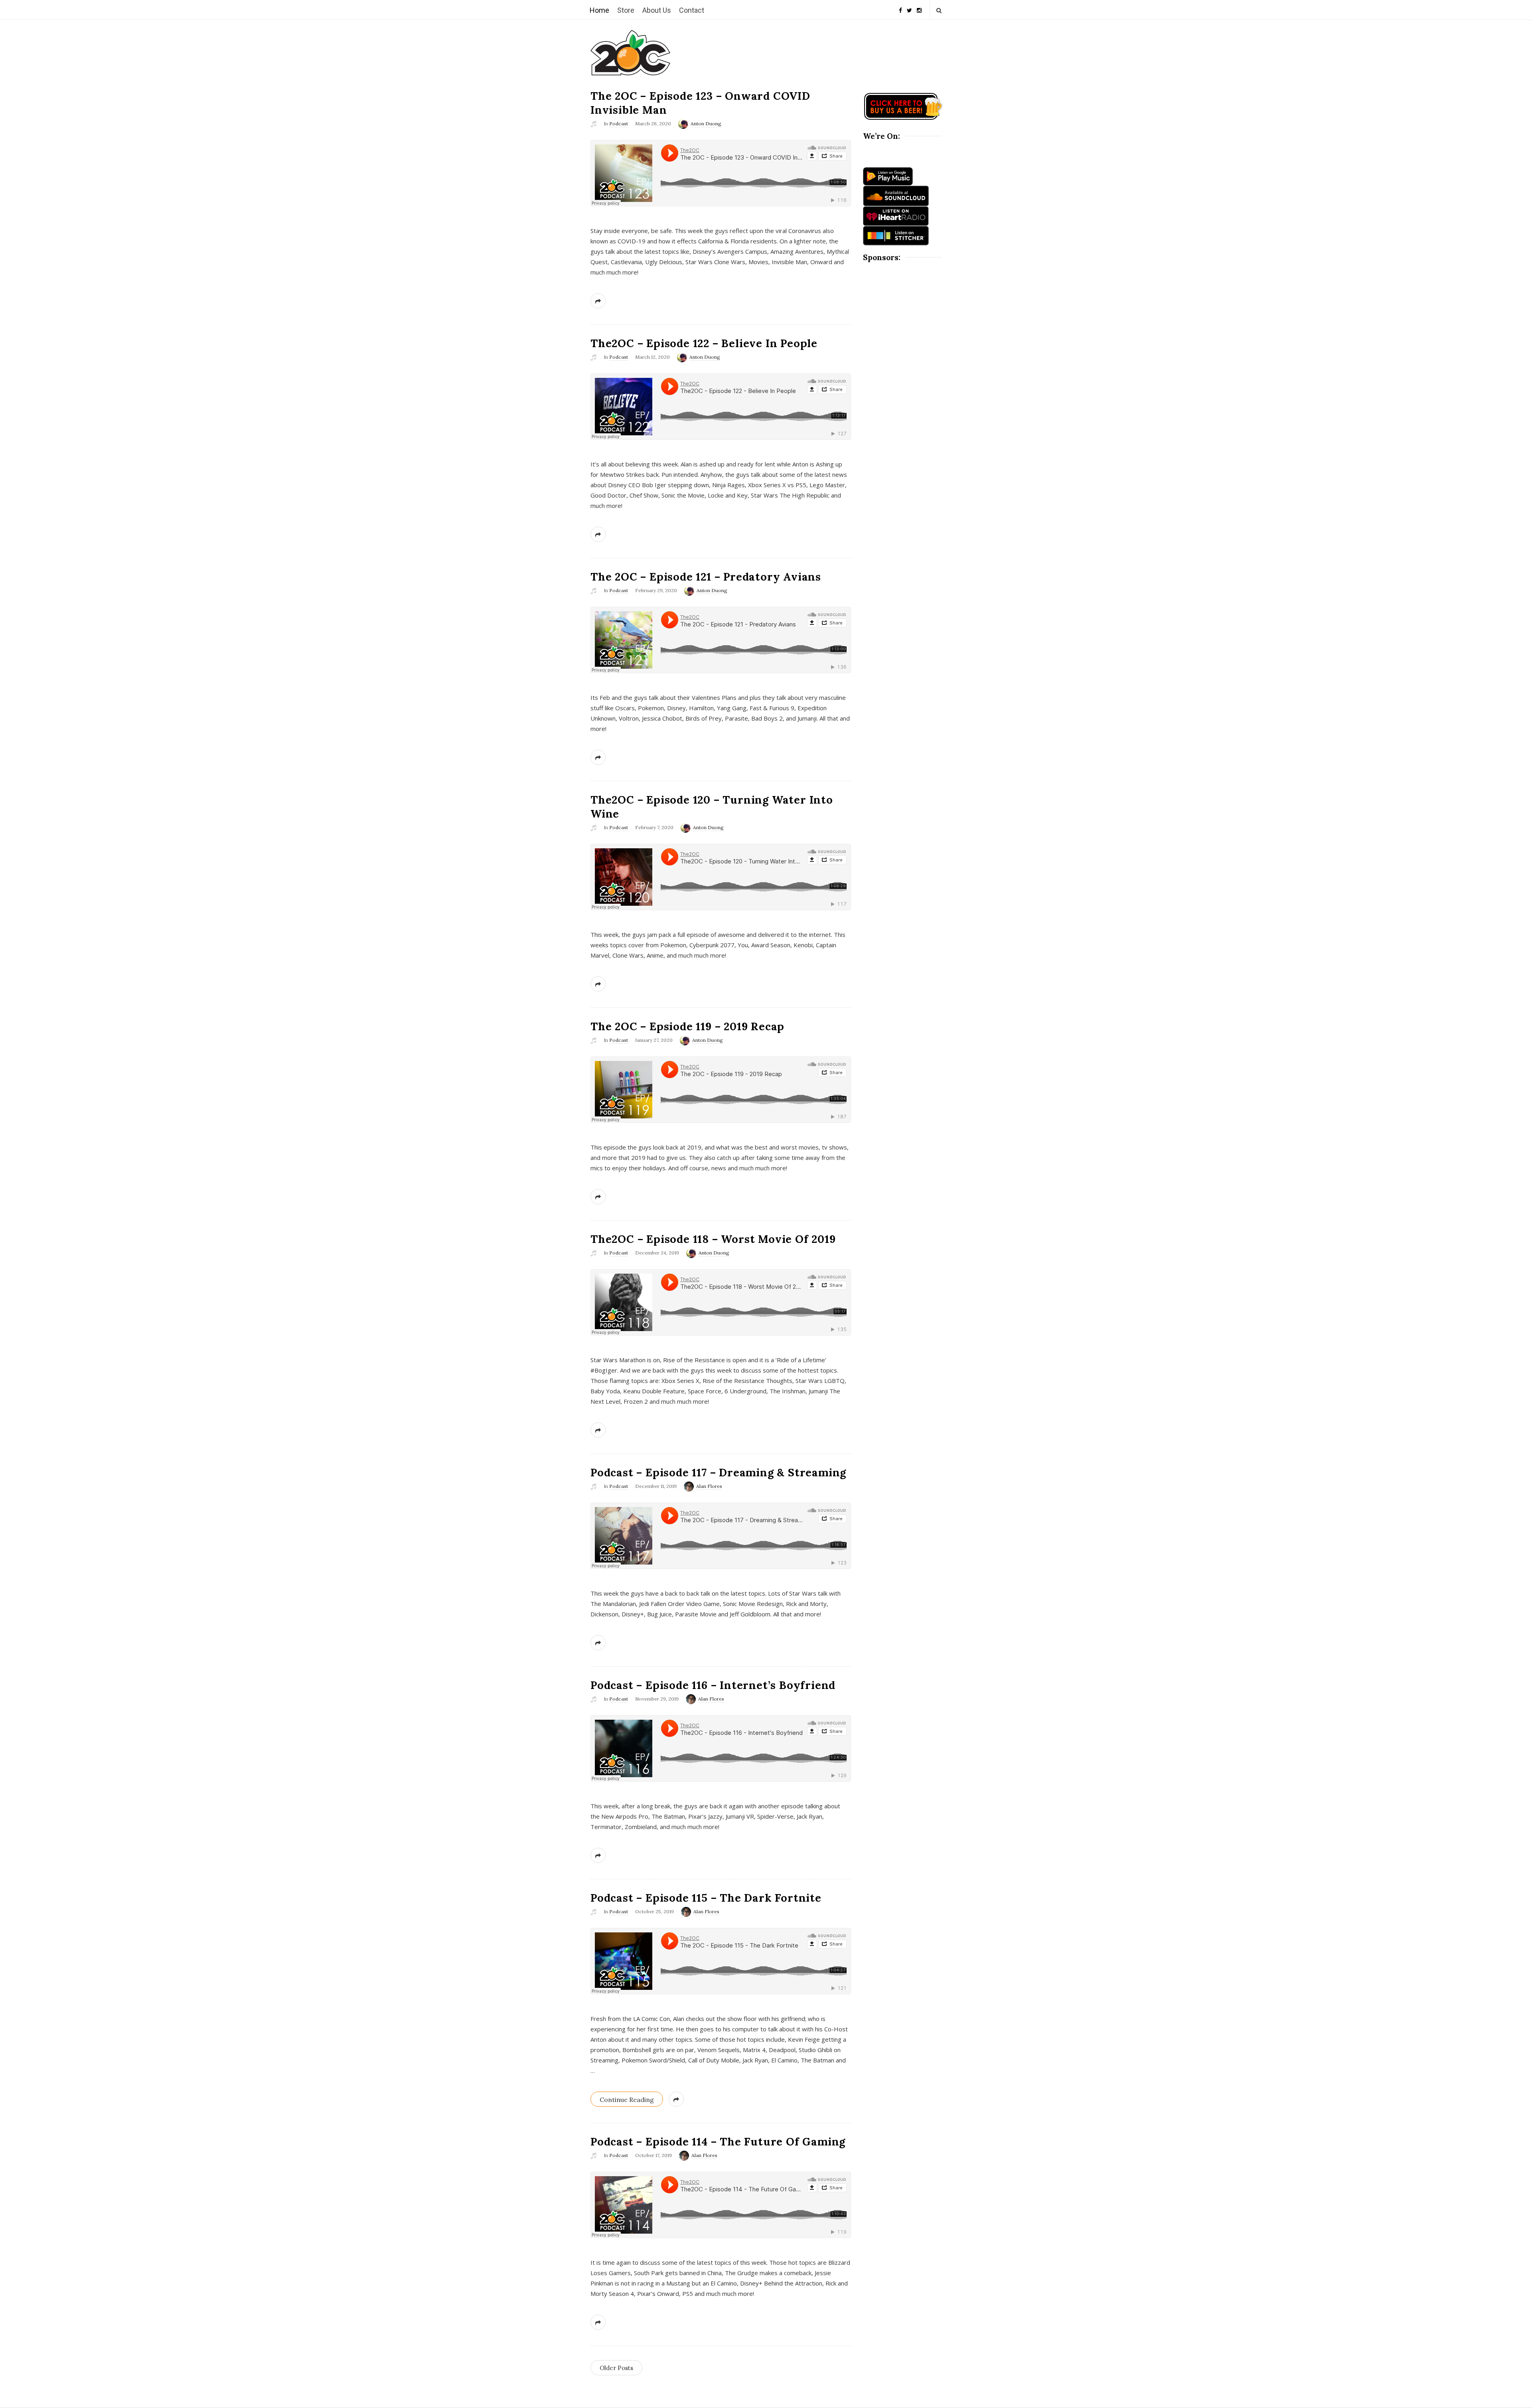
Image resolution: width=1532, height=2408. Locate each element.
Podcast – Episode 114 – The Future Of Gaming (718, 2141)
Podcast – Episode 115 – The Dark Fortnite (706, 1898)
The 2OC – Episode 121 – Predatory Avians (706, 577)
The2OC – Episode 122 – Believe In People (704, 343)
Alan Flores (709, 1486)
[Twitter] (909, 7)
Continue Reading (627, 2100)
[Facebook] (900, 7)
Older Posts (616, 2368)
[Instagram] (919, 7)
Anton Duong (706, 123)
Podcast (619, 123)
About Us (657, 10)
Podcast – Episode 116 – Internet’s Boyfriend (713, 1685)
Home (599, 10)
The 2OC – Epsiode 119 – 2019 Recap (687, 1026)
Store (626, 10)
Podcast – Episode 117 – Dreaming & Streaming (718, 1472)
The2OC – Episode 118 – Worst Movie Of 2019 (713, 1239)
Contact (692, 10)
